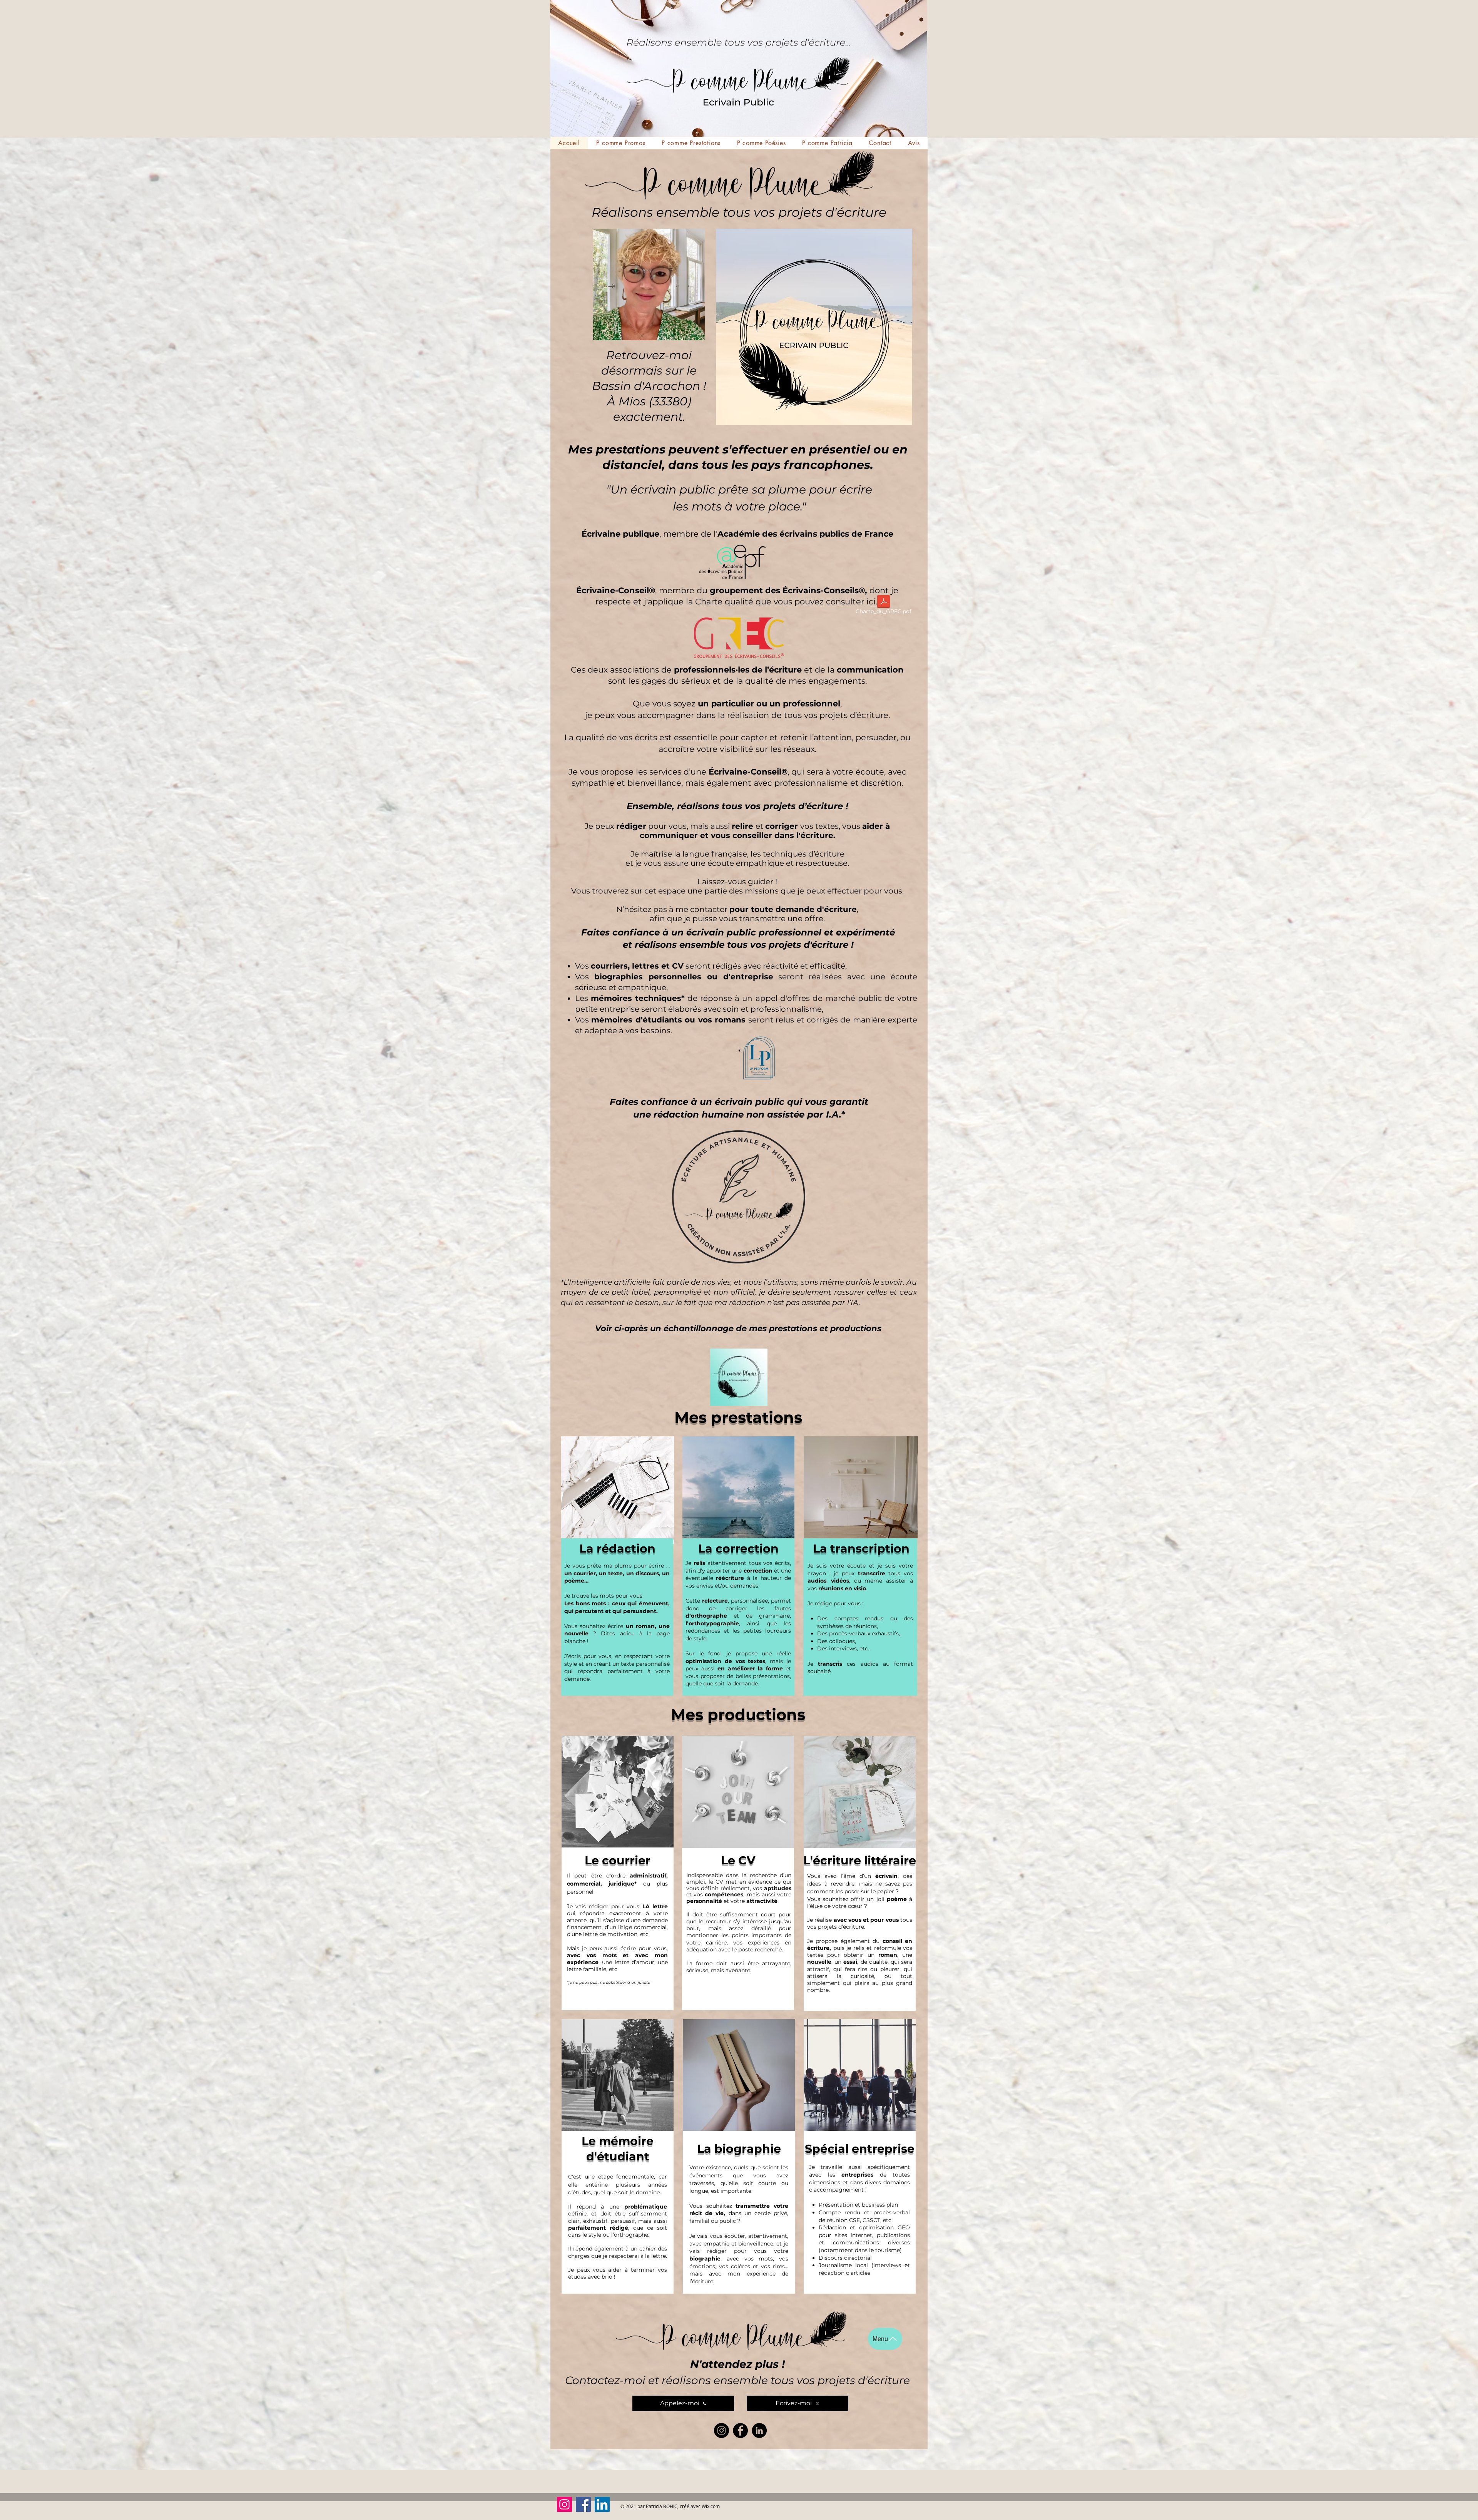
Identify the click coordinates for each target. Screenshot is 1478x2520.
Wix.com (711, 2506)
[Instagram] (721, 2430)
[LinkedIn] (759, 2430)
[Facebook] (740, 2430)
